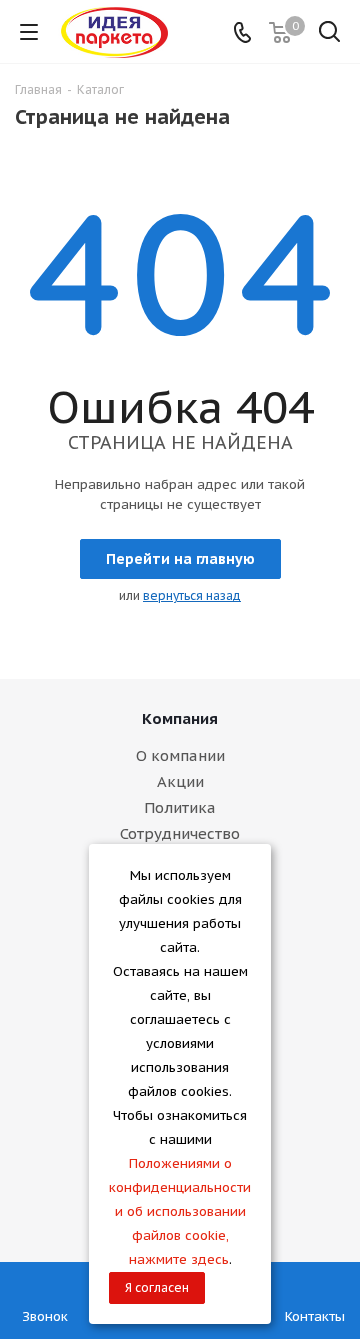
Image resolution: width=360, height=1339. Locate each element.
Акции (180, 781)
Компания (180, 718)
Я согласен (157, 1287)
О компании (180, 755)
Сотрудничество (180, 833)
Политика (180, 807)
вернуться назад (192, 595)
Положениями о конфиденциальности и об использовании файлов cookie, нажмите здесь (180, 1211)
